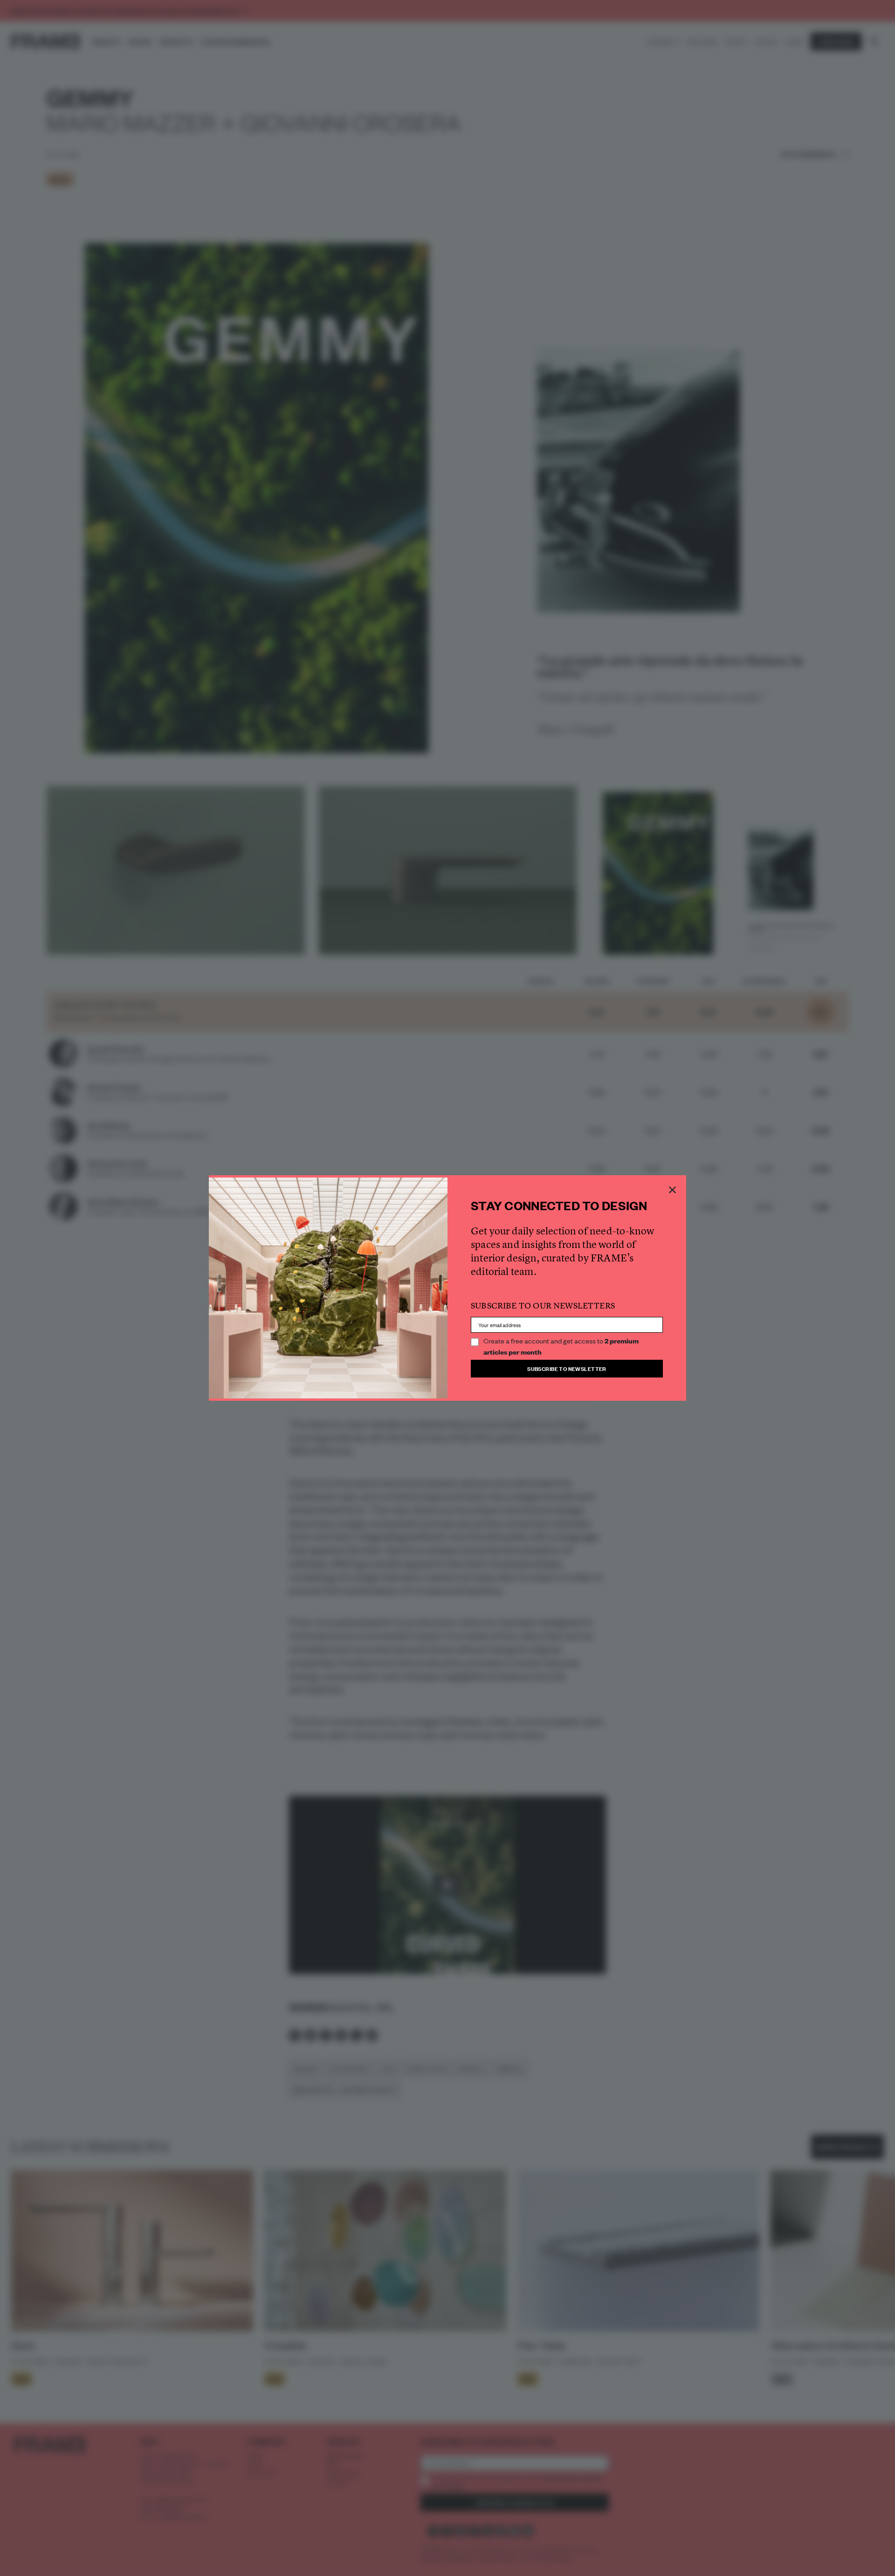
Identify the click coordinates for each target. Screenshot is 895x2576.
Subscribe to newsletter (567, 1368)
